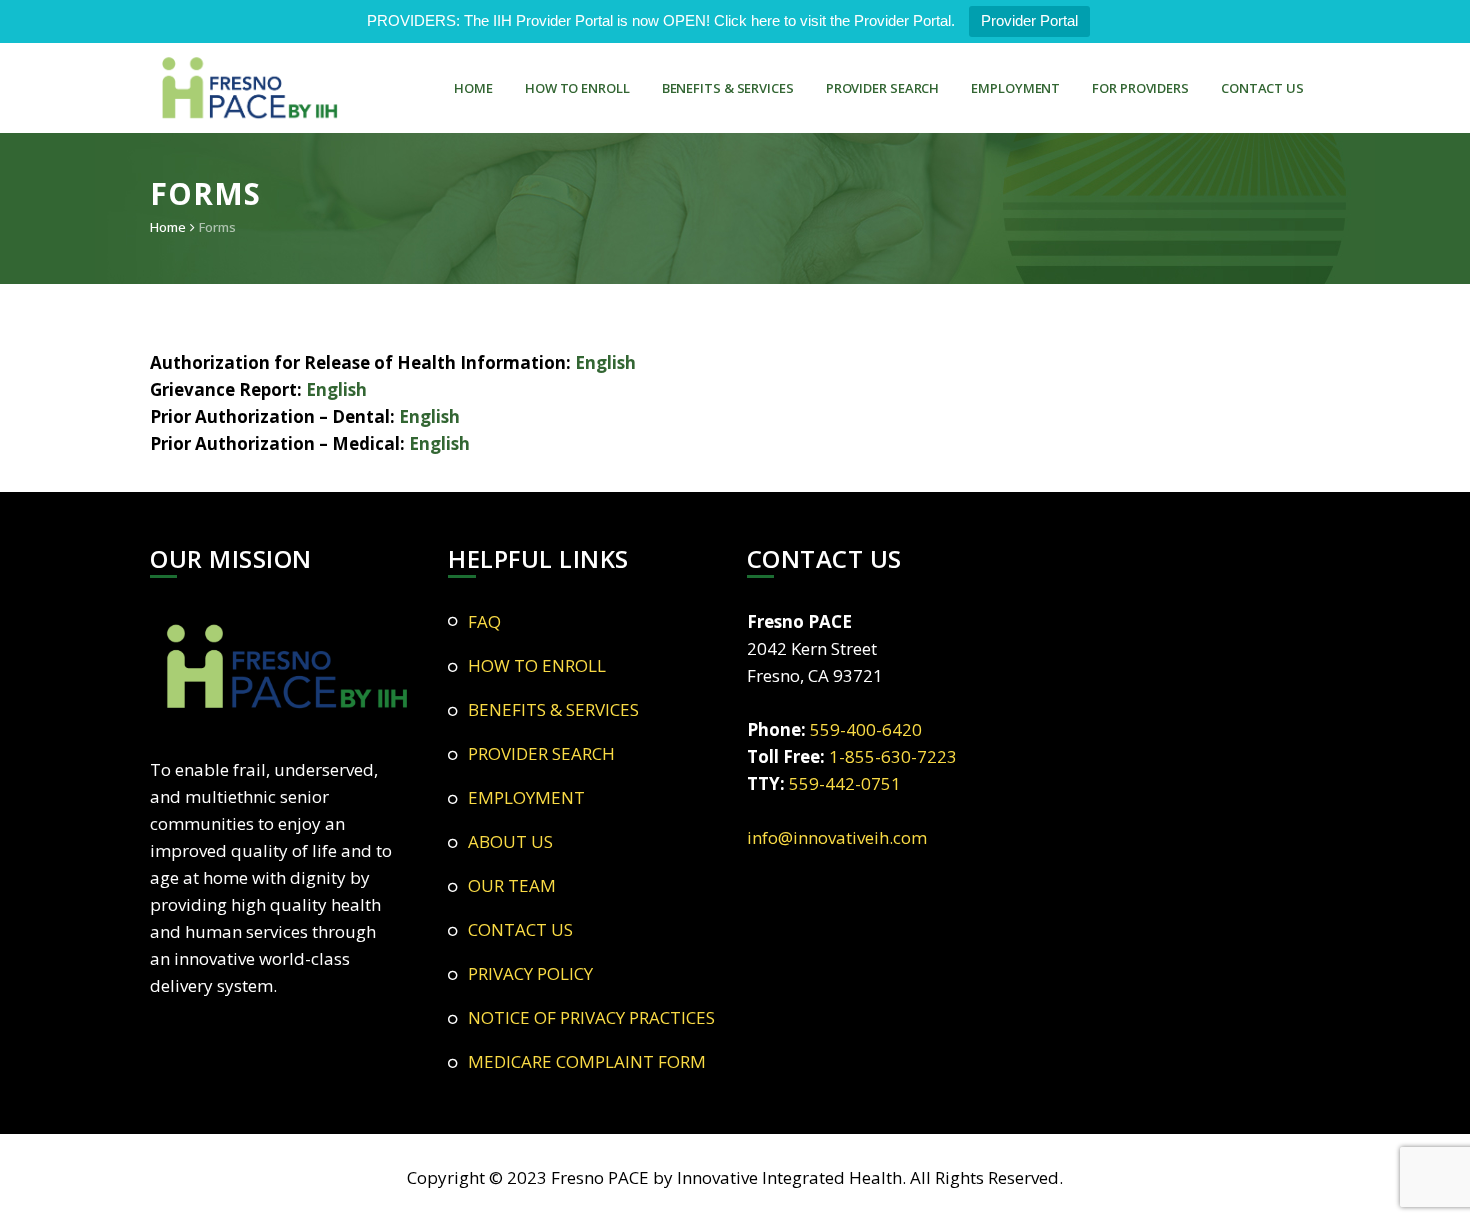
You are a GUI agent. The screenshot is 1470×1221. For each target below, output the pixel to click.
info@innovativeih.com (837, 837)
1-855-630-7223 (893, 756)
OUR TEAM (512, 885)
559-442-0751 (845, 783)
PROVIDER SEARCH (883, 88)
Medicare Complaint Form (587, 1061)
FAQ (484, 621)
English (605, 362)
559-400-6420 (866, 729)
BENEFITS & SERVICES (728, 88)
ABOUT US (510, 841)
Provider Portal (1029, 20)
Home (168, 227)
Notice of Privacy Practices (591, 1017)
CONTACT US (1262, 88)
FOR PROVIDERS (1140, 88)
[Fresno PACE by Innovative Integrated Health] (250, 88)
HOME (473, 88)
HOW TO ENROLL (577, 88)
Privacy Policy (530, 973)
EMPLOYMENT (1015, 88)
